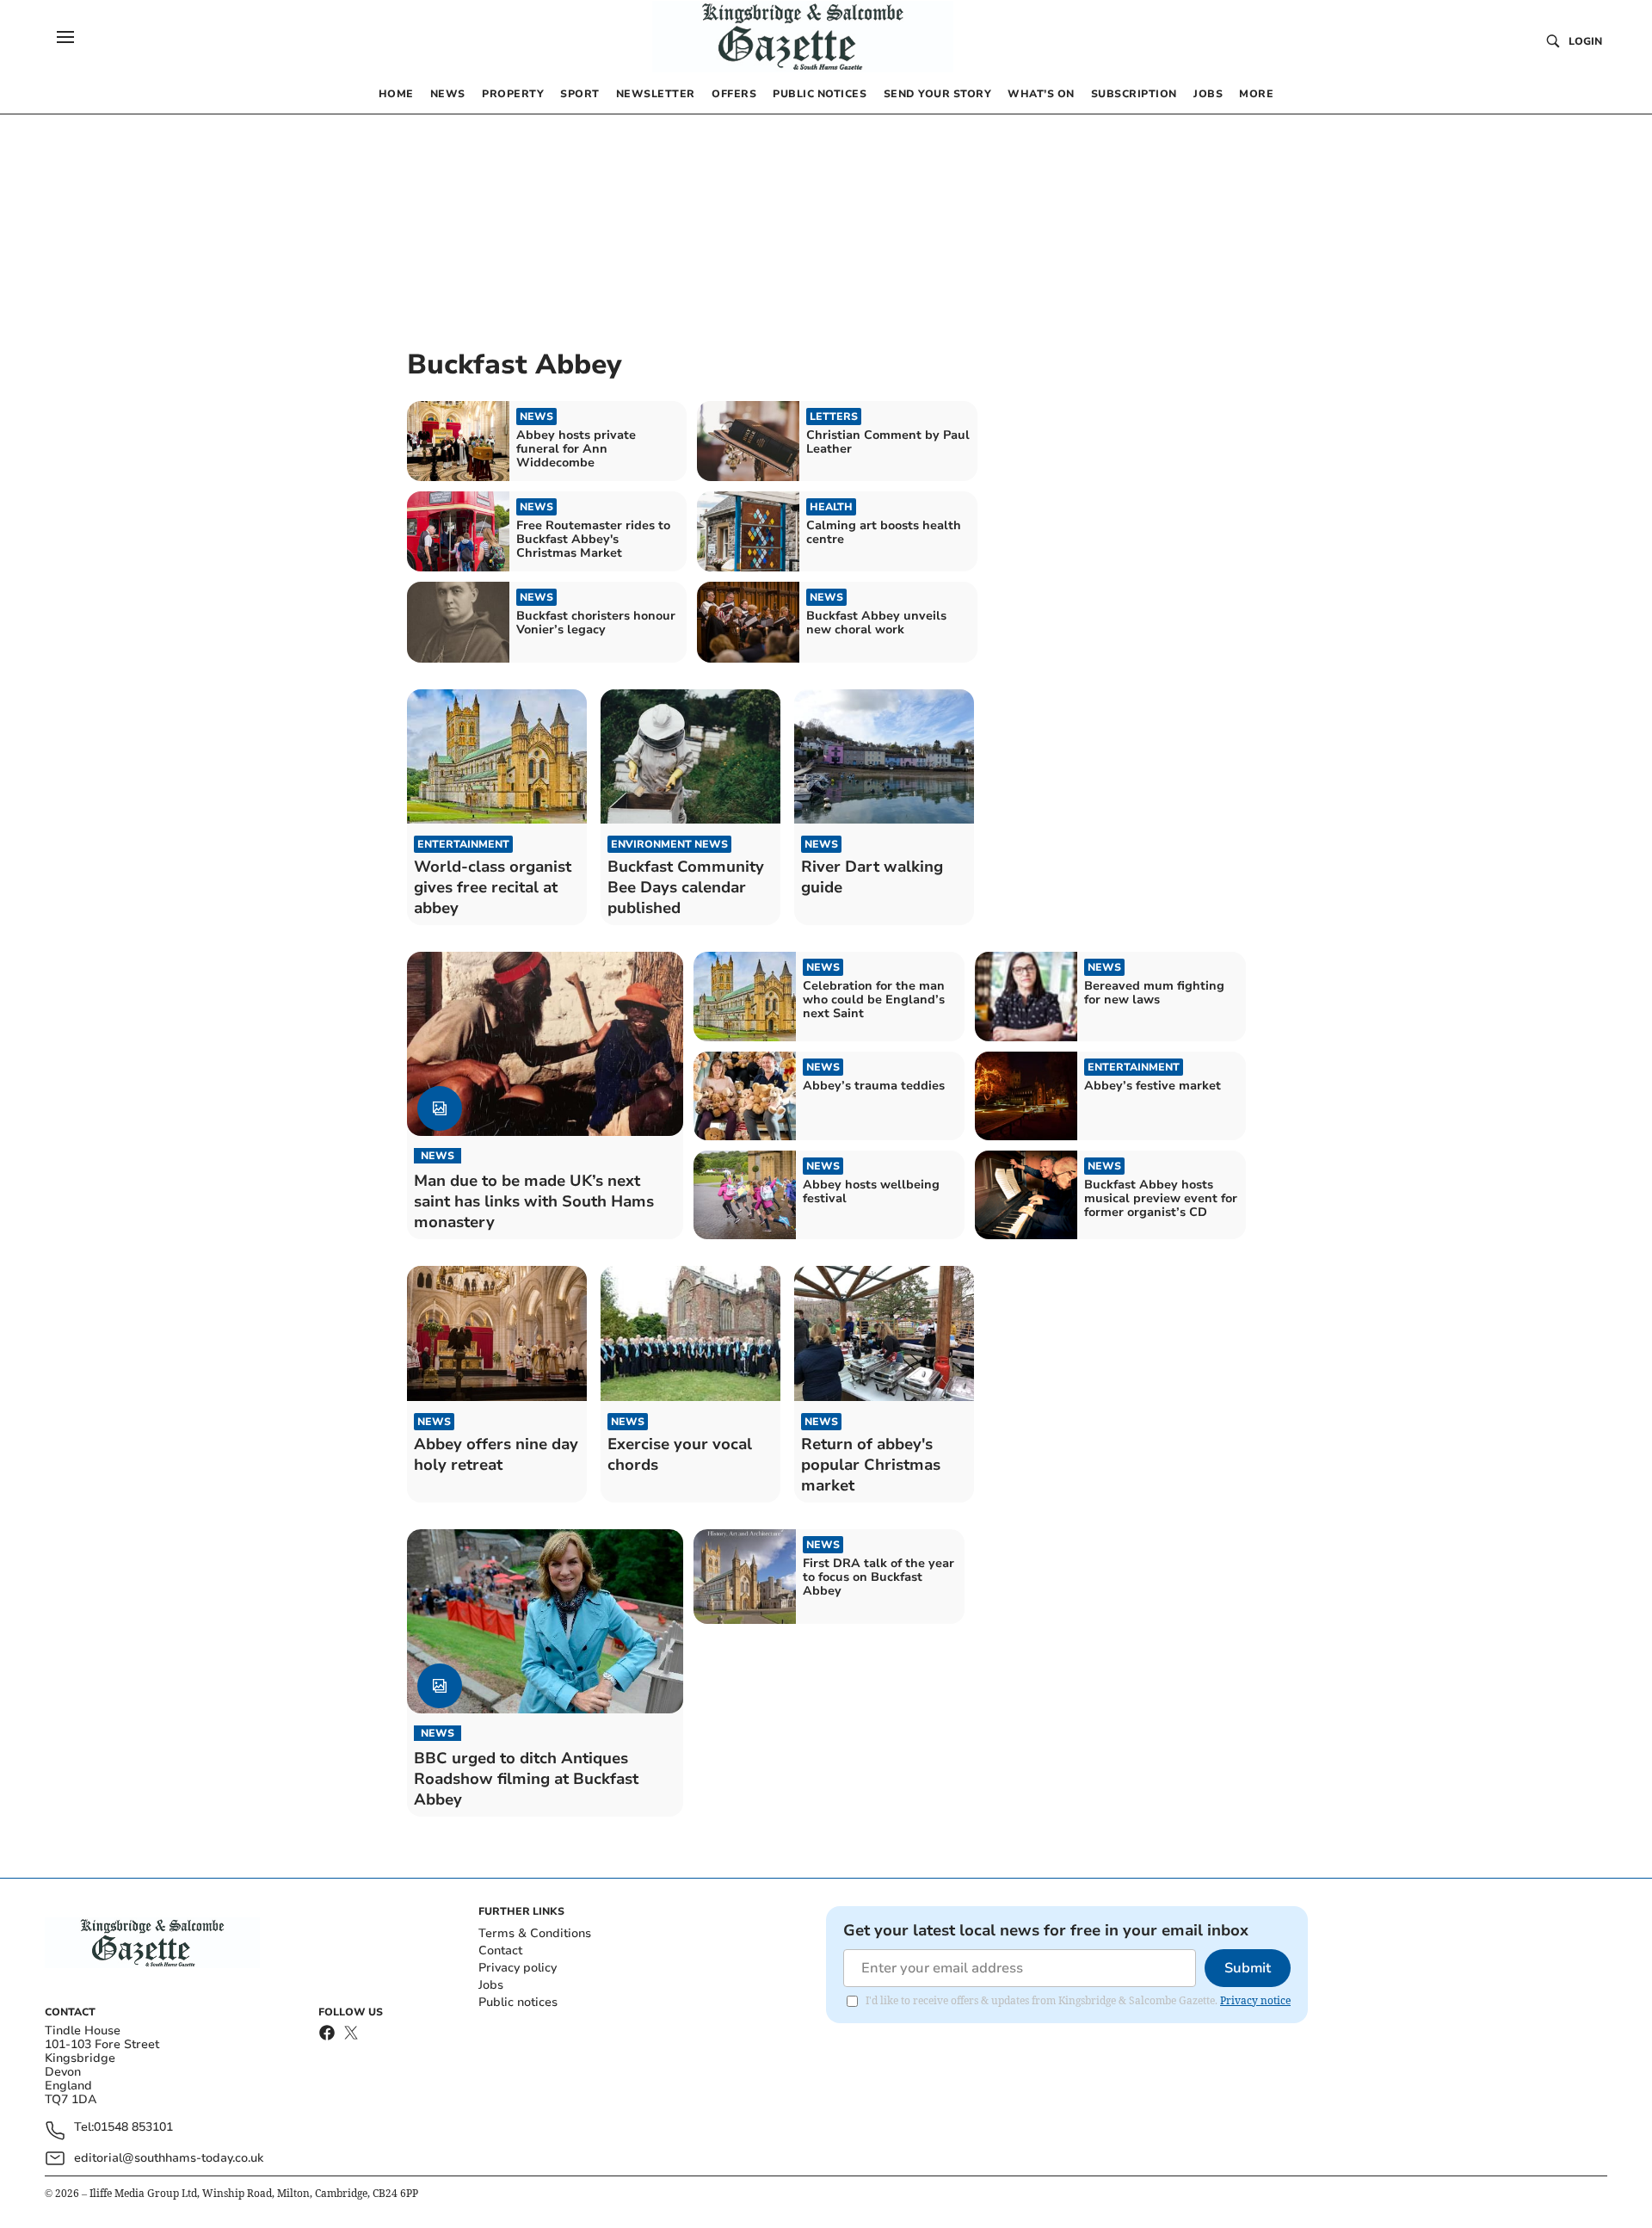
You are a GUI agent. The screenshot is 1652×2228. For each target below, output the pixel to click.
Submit (1248, 1968)
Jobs (491, 1985)
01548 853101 (133, 2128)
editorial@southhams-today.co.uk (169, 2158)
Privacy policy (518, 1968)
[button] (65, 37)
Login (1585, 41)
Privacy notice (1255, 2000)
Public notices (518, 2002)
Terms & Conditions (535, 1933)
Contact (500, 1950)
